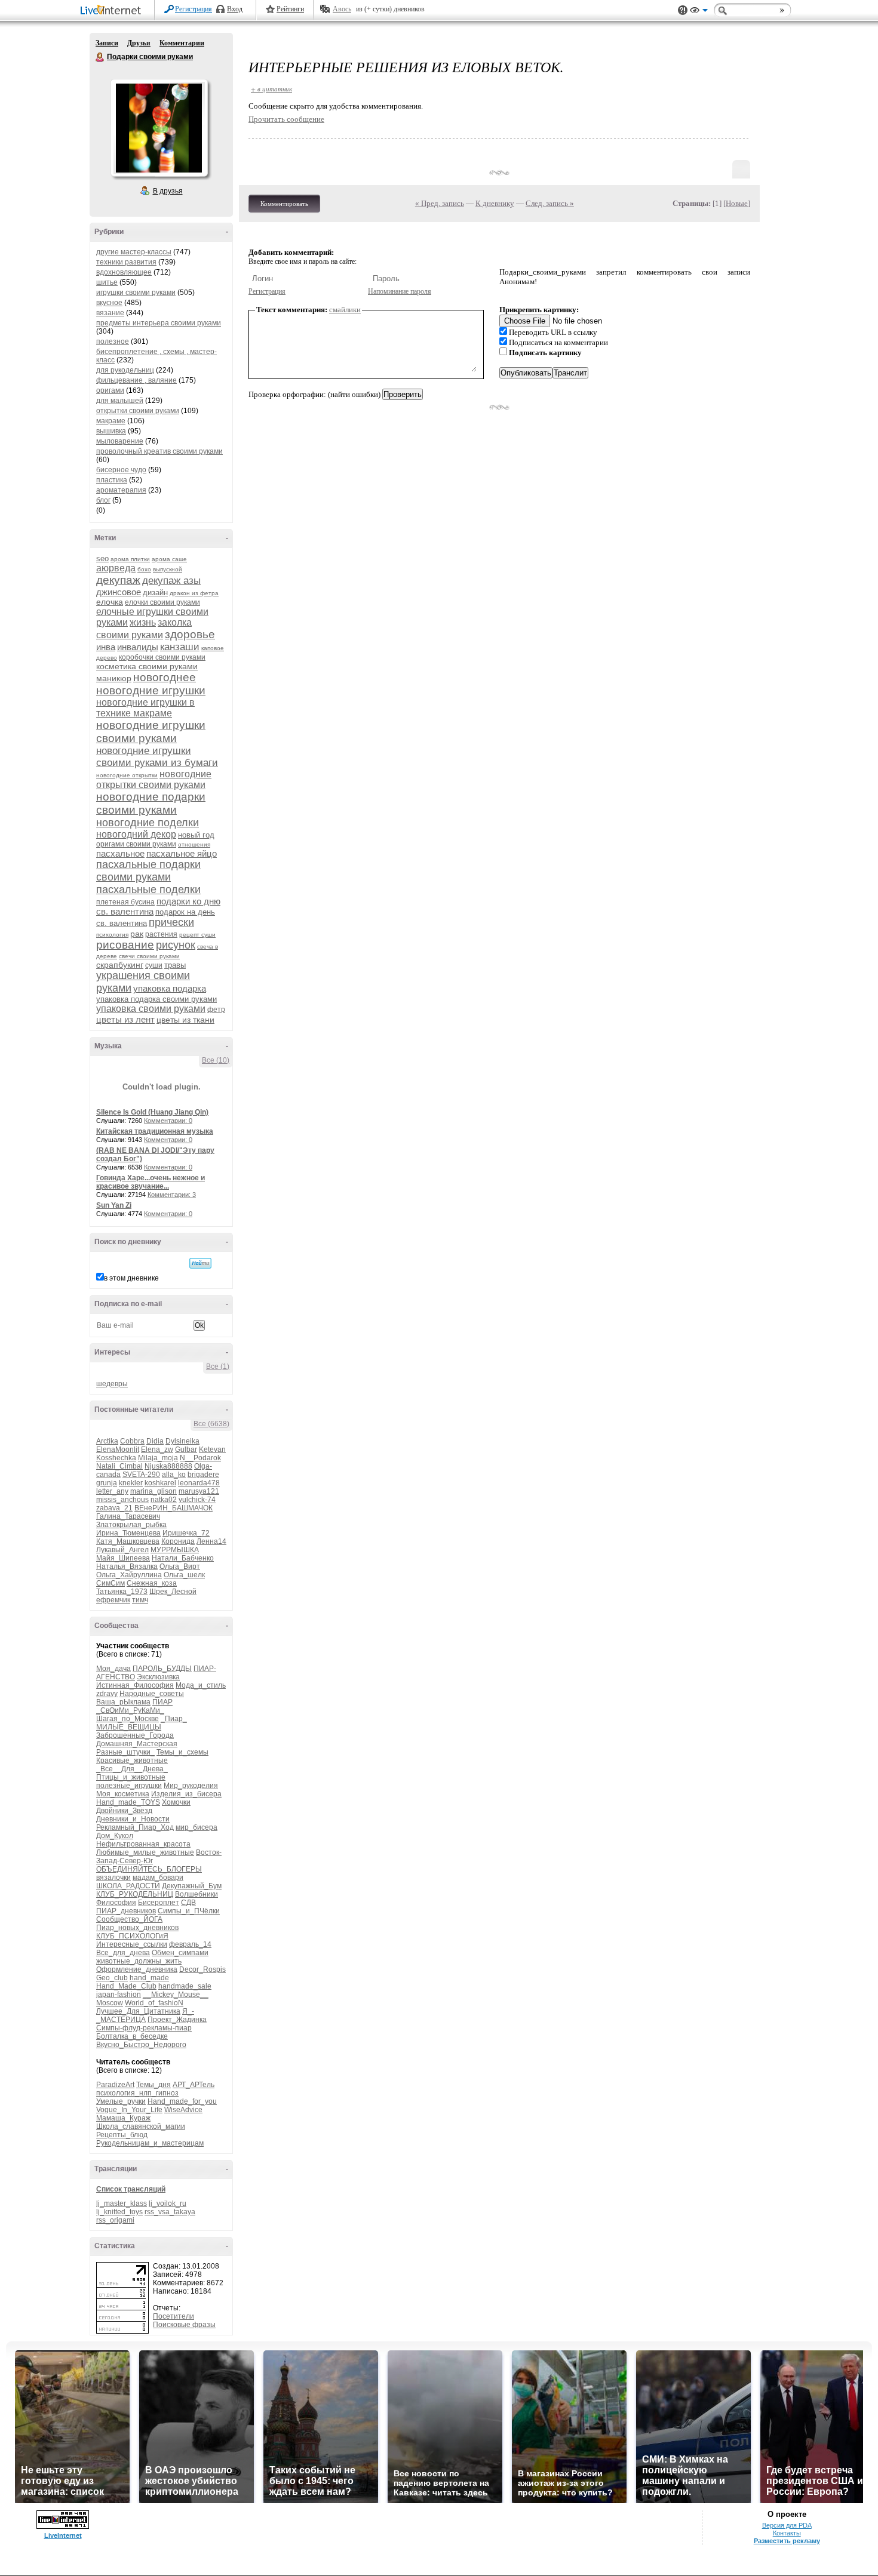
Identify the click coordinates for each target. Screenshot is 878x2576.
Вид (699, 12)
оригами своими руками (136, 844)
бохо (144, 569)
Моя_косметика (123, 1794)
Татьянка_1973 (122, 1592)
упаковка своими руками (151, 1009)
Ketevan (212, 1449)
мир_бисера (197, 1827)
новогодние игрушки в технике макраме (145, 708)
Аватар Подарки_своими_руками (159, 128)
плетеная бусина (125, 902)
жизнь (143, 622)
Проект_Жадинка (177, 2020)
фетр (216, 1010)
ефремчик (113, 1600)
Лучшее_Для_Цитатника (138, 2011)
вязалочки (113, 1878)
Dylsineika (182, 1441)
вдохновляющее (124, 272)
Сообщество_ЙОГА (129, 1919)
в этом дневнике (131, 1278)
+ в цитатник (271, 89)
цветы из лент (125, 1019)
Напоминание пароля (400, 291)
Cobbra (132, 1441)
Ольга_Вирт (180, 1566)
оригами (110, 390)
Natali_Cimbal (119, 1466)
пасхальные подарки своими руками (148, 871)
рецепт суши (197, 935)
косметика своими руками (147, 666)
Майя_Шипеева (123, 1558)
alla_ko (174, 1475)
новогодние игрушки (151, 690)
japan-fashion (119, 1995)
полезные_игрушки (129, 1786)
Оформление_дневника (137, 1969)
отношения (194, 844)
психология (112, 935)
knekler (131, 1483)
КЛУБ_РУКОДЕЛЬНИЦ (135, 1894)
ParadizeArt (115, 2085)
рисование (125, 945)
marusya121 (199, 1491)
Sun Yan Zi (114, 1205)
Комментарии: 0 (168, 1121)
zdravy (107, 1694)
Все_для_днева (123, 1953)
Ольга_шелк (184, 1575)
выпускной (168, 569)
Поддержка (683, 10)
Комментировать (284, 204)
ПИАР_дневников (126, 1911)
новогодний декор (136, 834)
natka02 (164, 1500)
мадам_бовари (158, 1878)
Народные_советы (152, 1694)
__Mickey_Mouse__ (176, 1995)
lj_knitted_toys (119, 2212)
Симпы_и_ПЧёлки (189, 1911)
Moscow (110, 2003)
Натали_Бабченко (183, 1558)
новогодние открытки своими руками (154, 779)
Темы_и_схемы (182, 1752)
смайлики (345, 310)
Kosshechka (116, 1458)
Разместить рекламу (787, 2541)
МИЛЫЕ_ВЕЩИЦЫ (129, 1727)
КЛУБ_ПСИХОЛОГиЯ (132, 1936)
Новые (737, 203)
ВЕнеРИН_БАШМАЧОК (174, 1508)
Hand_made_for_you (182, 2101)
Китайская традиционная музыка (155, 1131)
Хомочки (176, 1802)
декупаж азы (171, 581)
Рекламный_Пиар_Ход (135, 1827)
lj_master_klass (122, 2203)
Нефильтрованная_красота (143, 1844)
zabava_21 (114, 1508)
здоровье (190, 634)
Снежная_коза (152, 1583)
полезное (113, 341)
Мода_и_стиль (201, 1685)
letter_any (112, 1491)
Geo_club (112, 1978)
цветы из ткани (185, 1020)
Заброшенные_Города (135, 1735)
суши (154, 965)
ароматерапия (121, 490)
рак (137, 934)
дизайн (155, 593)
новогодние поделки (148, 823)
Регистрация (194, 9)
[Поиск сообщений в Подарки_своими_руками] (200, 1263)
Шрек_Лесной (173, 1592)
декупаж (118, 580)
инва (106, 647)
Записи (107, 43)
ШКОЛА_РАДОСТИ (128, 1886)
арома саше (169, 559)
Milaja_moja (158, 1458)
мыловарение (120, 441)
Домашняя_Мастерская (137, 1744)
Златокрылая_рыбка (131, 1525)
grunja (107, 1483)
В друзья (168, 191)
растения (161, 934)
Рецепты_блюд (122, 2135)
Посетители (174, 2316)
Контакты (787, 2533)
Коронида (178, 1541)
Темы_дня (154, 2085)
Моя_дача (113, 1669)
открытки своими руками (138, 411)
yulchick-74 (197, 1500)
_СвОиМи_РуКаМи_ (130, 1710)
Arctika (107, 1441)
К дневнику (495, 203)
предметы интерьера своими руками (159, 323)
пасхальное (120, 853)
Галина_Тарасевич (128, 1516)
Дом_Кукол (115, 1836)
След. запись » (550, 203)
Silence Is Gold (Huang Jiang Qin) (152, 1112)
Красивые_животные (132, 1761)
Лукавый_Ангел (122, 1550)
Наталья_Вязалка (127, 1566)
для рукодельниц (125, 370)
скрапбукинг (120, 965)
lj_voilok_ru (168, 2203)
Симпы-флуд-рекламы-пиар (144, 2028)
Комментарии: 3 (172, 1195)
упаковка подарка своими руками (156, 999)
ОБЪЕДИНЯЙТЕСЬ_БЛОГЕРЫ (149, 1869)
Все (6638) (211, 1424)
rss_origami (115, 2220)
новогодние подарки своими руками (151, 803)
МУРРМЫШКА (175, 1550)
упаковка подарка (170, 988)
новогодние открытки (127, 775)
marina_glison (154, 1491)
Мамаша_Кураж (123, 2118)
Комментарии (182, 43)
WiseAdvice (183, 2110)
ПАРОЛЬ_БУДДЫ (162, 1669)
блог (103, 500)
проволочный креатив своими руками (159, 451)
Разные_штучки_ (125, 1752)
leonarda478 (199, 1483)
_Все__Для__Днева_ (132, 1769)
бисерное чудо (121, 470)
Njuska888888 (168, 1466)
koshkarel (160, 1483)
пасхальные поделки (148, 890)
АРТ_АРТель (194, 2085)
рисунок (176, 945)
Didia (155, 1441)
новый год (196, 835)
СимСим (110, 1583)
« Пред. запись (440, 203)
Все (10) (216, 1060)
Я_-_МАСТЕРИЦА (145, 2015)
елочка (110, 602)
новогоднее (165, 677)
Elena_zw (157, 1449)
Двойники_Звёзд (124, 1811)
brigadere (203, 1475)
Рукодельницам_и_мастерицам (150, 2143)
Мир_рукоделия (191, 1786)
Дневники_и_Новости (133, 1819)
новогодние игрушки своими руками (151, 732)
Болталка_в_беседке (132, 2036)
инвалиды (138, 647)
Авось (342, 9)
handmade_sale (185, 1986)
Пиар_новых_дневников (137, 1928)
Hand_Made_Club (126, 1986)
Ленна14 (211, 1541)
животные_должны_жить (139, 1961)
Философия (116, 1903)
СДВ (188, 1903)
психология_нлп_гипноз (137, 2093)
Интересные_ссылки (132, 1944)
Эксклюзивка (158, 1677)
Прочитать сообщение (286, 119)
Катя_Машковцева (128, 1541)
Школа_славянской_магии (141, 2126)
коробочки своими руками (162, 657)
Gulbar (186, 1449)
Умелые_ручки (121, 2101)
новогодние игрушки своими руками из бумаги (157, 757)
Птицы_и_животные (131, 1777)
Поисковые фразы (184, 2325)
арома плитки (130, 559)
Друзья (139, 43)
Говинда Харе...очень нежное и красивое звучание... (151, 1182)
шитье (107, 282)
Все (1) (218, 1367)
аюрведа (116, 568)
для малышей (120, 401)
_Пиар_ (174, 1719)
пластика (112, 480)
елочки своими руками (162, 602)
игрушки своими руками (136, 293)
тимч (140, 1600)
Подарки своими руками (100, 57)
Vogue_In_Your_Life (129, 2110)
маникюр (114, 678)
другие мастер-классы (134, 252)
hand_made (149, 1978)
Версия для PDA (787, 2525)
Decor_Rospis (202, 1969)
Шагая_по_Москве (128, 1719)
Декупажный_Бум (192, 1886)
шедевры (112, 1384)
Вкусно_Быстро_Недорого (141, 2045)
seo (102, 558)
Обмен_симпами (180, 1953)
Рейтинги (290, 9)
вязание (110, 313)
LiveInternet (113, 11)
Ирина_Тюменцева (128, 1533)
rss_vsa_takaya (170, 2212)
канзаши (180, 647)
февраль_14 (190, 1944)
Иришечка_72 (186, 1533)
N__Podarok (200, 1458)
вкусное (109, 303)
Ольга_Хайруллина (129, 1575)
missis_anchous (122, 1500)
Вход (235, 9)
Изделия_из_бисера (186, 1794)
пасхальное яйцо (182, 853)
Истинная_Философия (135, 1685)
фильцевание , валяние (136, 380)
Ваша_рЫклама (123, 1702)
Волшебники (197, 1894)
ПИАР (162, 1702)
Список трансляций (131, 2189)
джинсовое (119, 592)
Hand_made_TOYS (128, 1802)
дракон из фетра (194, 593)
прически (171, 922)
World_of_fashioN (154, 2003)
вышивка (111, 431)
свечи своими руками (149, 956)
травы (175, 965)
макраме (111, 421)
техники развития (126, 262)
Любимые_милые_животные (145, 1852)
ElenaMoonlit (118, 1449)
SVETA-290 (141, 1475)
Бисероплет (159, 1903)
